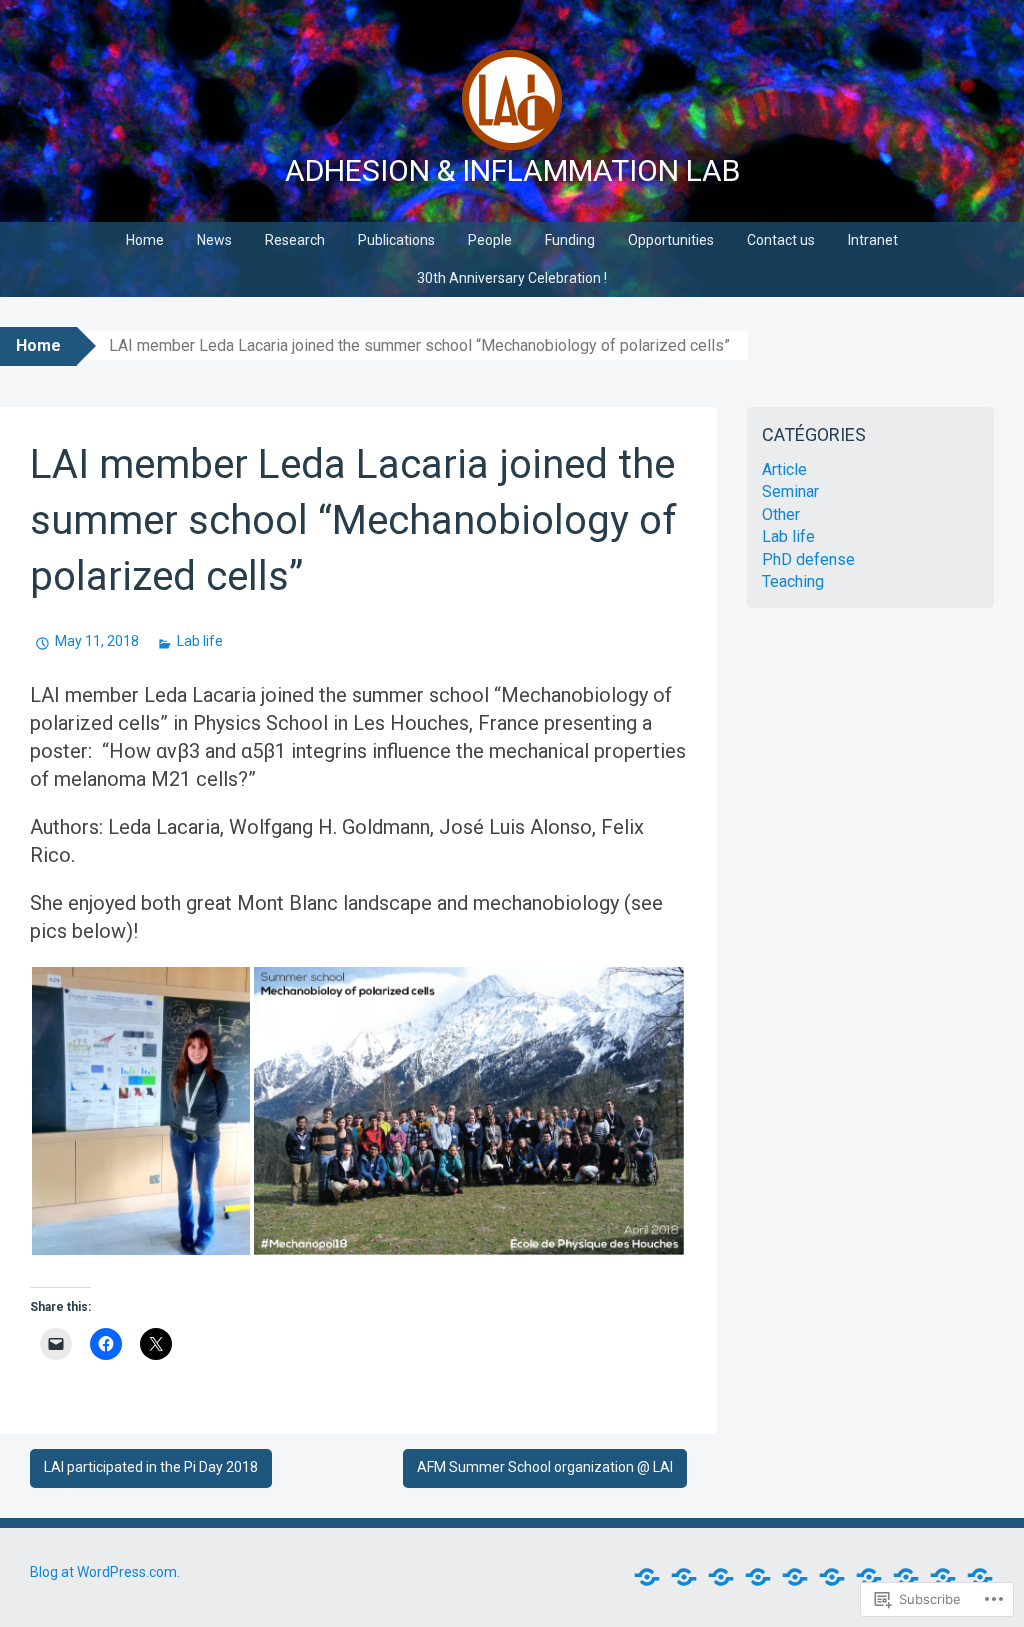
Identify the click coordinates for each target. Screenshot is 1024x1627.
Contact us (781, 240)
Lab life (200, 641)
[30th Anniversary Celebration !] (980, 1577)
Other (781, 514)
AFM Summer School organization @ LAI (545, 1467)
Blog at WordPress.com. (105, 1572)
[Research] (721, 1577)
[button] (141, 1111)
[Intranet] (943, 1577)
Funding (570, 240)
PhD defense (808, 559)
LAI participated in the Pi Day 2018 (151, 1467)
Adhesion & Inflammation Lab (512, 170)
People (490, 240)
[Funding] (832, 1577)
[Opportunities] (869, 1577)
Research (295, 240)
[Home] (647, 1577)
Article (784, 469)
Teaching (793, 581)
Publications (396, 240)
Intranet (873, 240)
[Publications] (758, 1577)
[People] (795, 1577)
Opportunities (671, 240)
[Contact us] (906, 1577)
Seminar (790, 491)
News (214, 240)
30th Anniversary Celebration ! (512, 278)
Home (145, 240)
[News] (684, 1577)
